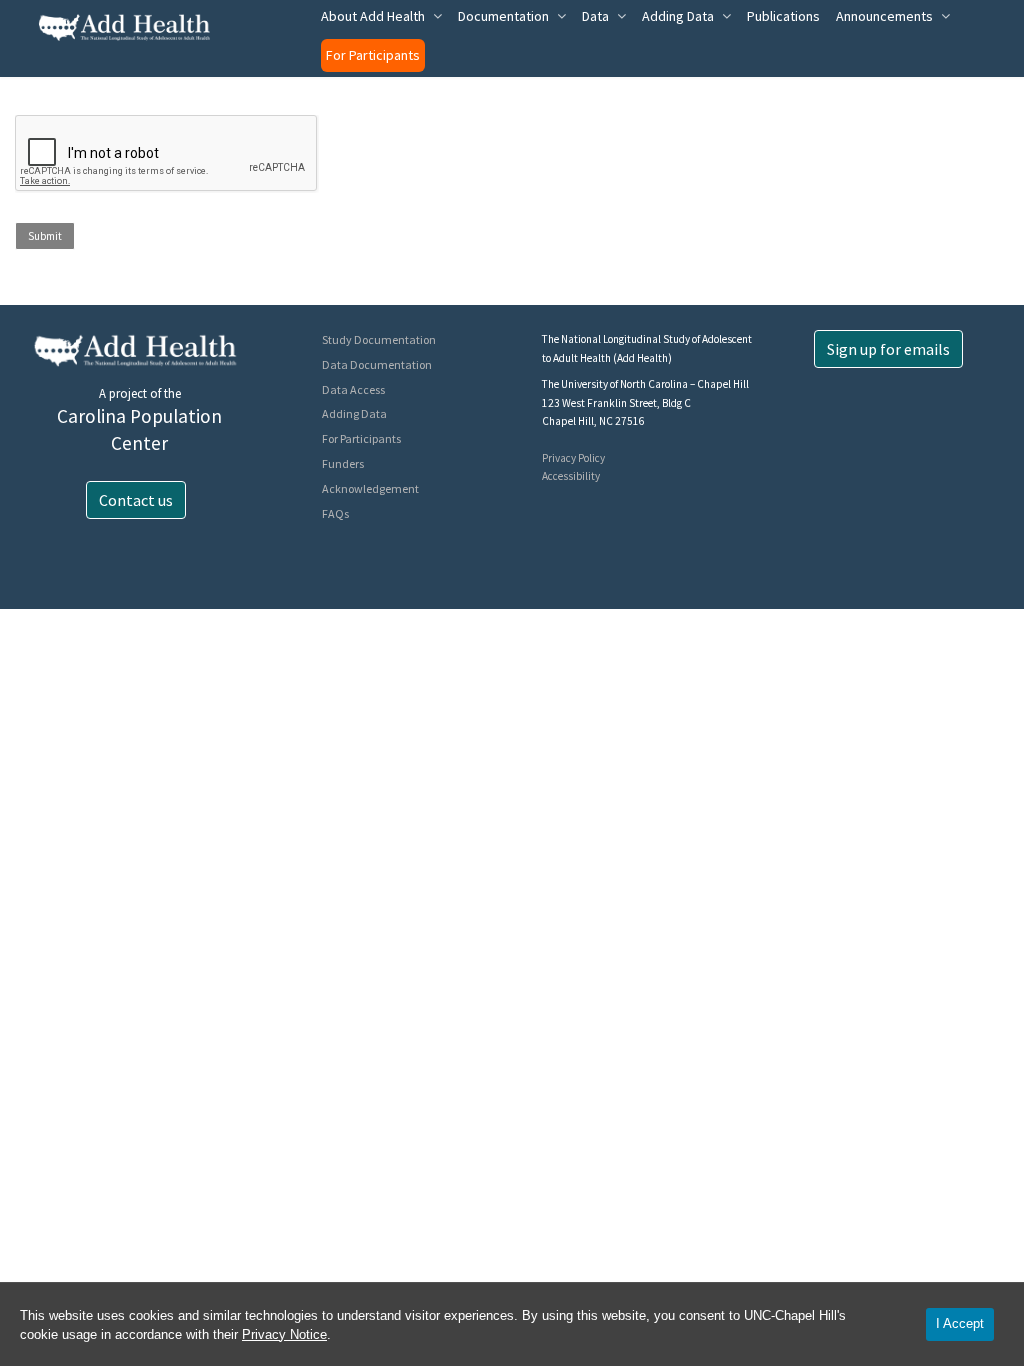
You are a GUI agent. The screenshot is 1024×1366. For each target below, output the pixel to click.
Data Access (353, 389)
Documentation (503, 16)
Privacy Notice (284, 1334)
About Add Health (373, 16)
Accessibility (571, 476)
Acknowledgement (370, 488)
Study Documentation (379, 339)
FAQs (335, 513)
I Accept (960, 1323)
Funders (343, 463)
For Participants (373, 55)
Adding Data (678, 16)
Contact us (136, 500)
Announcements (884, 16)
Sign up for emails (888, 349)
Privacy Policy (573, 458)
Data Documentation (377, 364)
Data (595, 16)
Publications (783, 16)
